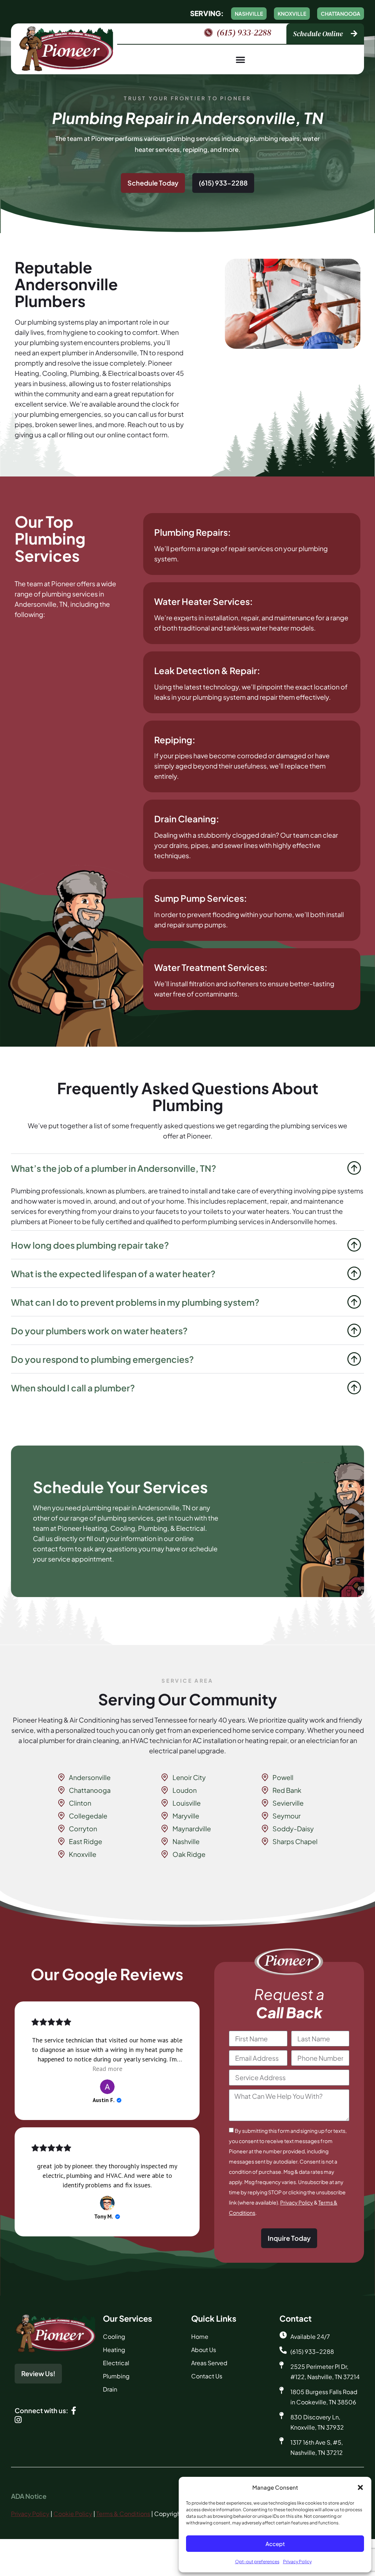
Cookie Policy (73, 2514)
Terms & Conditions (123, 2514)
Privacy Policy (297, 2562)
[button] (360, 2487)
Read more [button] (107, 2069)
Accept (275, 2544)
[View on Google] (107, 2087)
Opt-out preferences (257, 2562)
